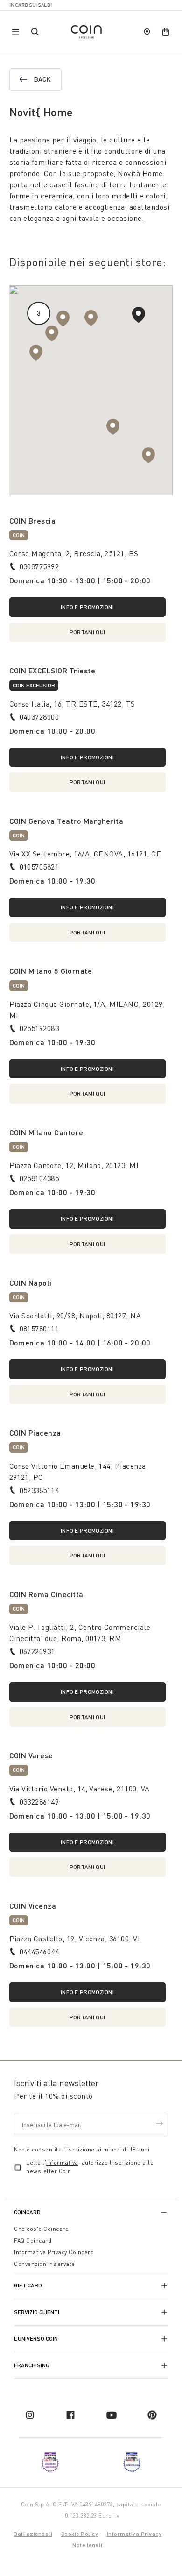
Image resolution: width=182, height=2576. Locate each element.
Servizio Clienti (37, 2312)
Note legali (87, 2545)
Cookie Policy (80, 2534)
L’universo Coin (36, 2339)
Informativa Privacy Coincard (54, 2252)
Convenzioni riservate (45, 2264)
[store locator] (147, 32)
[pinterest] (152, 2415)
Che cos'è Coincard (41, 2229)
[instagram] (30, 2415)
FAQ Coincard (33, 2240)
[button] (63, 318)
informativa (62, 2162)
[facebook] (70, 2415)
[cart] (166, 32)
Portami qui (87, 632)
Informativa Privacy (134, 2534)
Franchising (32, 2365)
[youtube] (112, 2415)
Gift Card (28, 2285)
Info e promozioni (87, 607)
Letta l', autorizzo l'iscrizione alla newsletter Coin (90, 2167)
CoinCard (27, 2212)
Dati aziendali (33, 2534)
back (42, 79)
